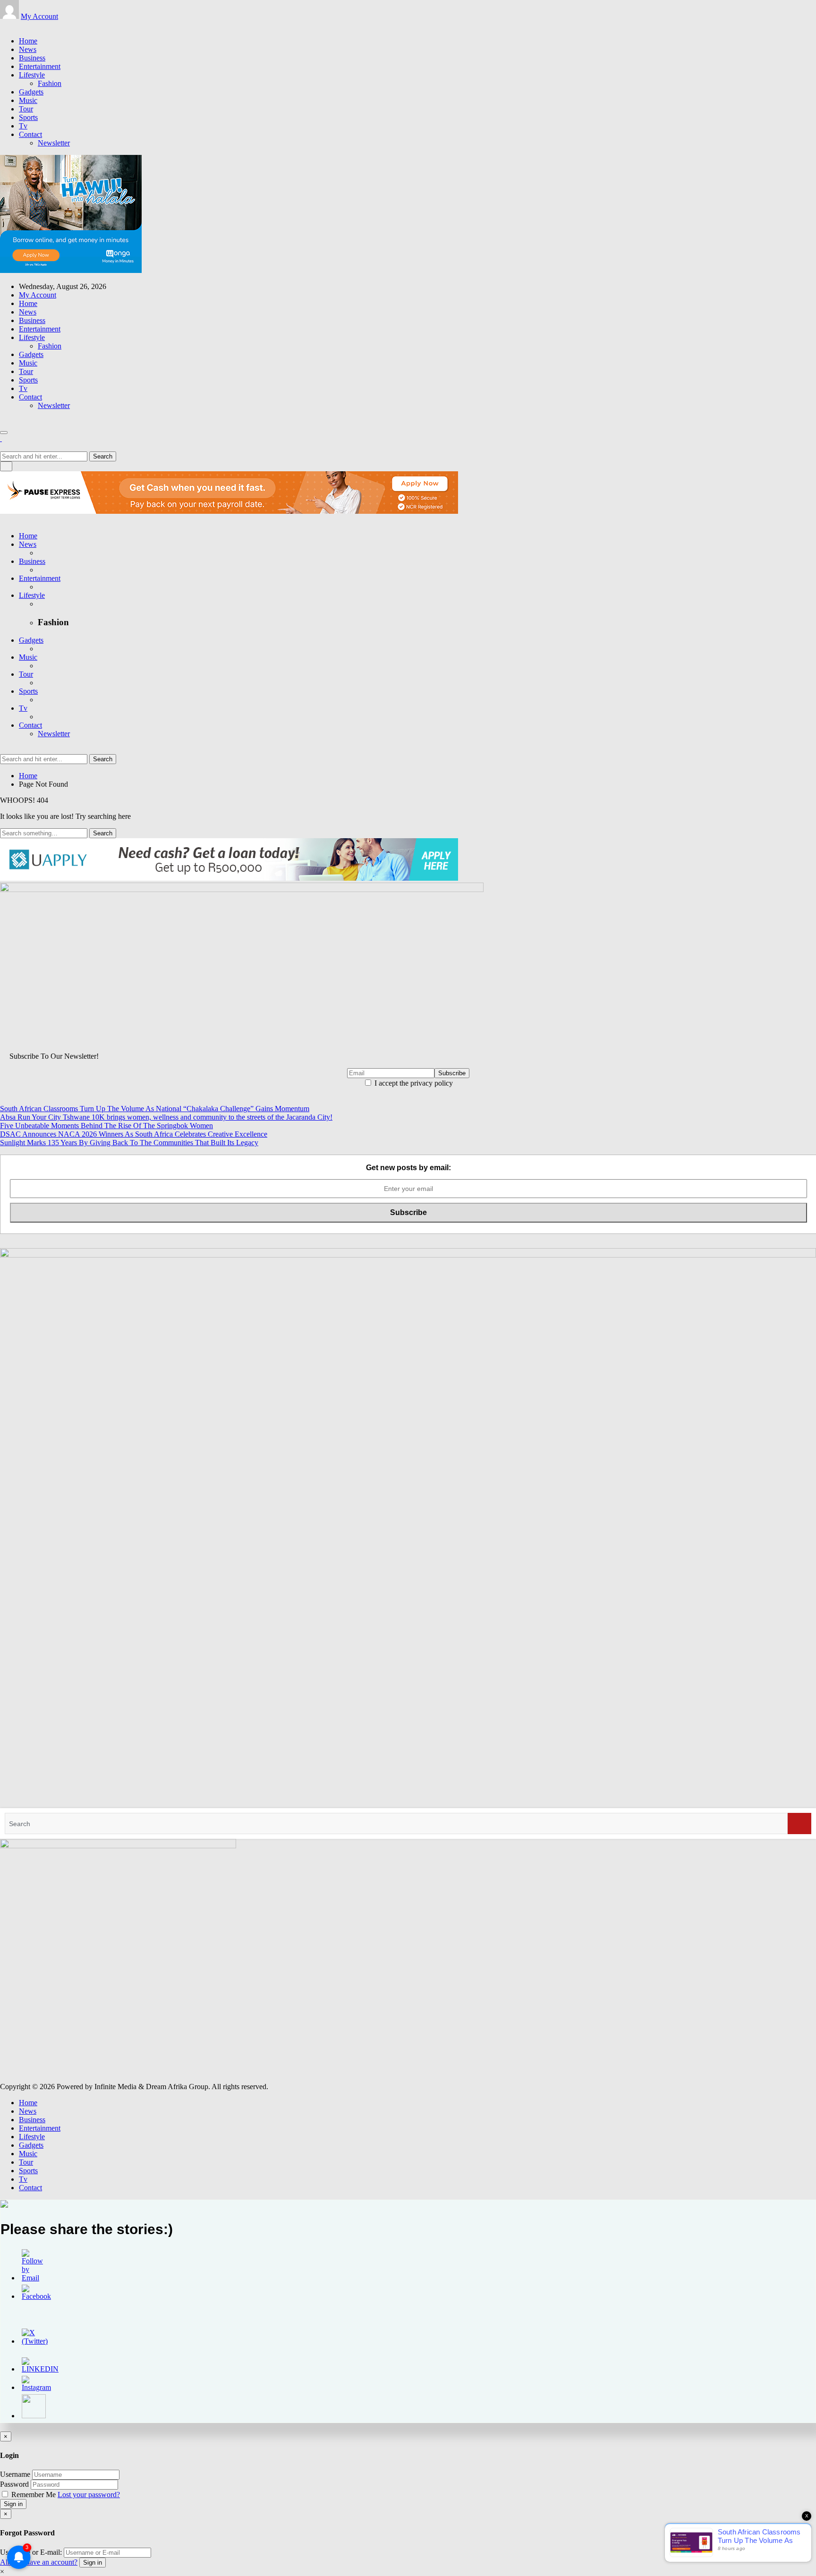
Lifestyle (32, 75)
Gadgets (31, 92)
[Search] (799, 1824)
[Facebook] (3, 25)
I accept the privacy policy (413, 1083)
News (28, 49)
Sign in (13, 2504)
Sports (28, 117)
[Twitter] (8, 25)
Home (28, 41)
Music (28, 100)
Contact (30, 134)
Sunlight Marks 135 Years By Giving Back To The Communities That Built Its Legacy (129, 1143)
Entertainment (40, 66)
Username (15, 2474)
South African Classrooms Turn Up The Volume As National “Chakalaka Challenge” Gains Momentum (155, 1109)
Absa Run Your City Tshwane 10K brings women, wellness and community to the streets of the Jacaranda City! (166, 1117)
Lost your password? (89, 2495)
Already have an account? (39, 2562)
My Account (39, 16)
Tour (26, 109)
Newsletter (54, 143)
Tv (23, 126)
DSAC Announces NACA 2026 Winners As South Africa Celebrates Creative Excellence (134, 1134)
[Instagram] (14, 25)
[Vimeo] (25, 25)
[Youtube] (20, 25)
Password (14, 2484)
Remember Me (34, 2495)
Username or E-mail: (31, 2552)
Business (32, 58)
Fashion (50, 83)
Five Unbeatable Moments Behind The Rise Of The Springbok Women (106, 1126)
